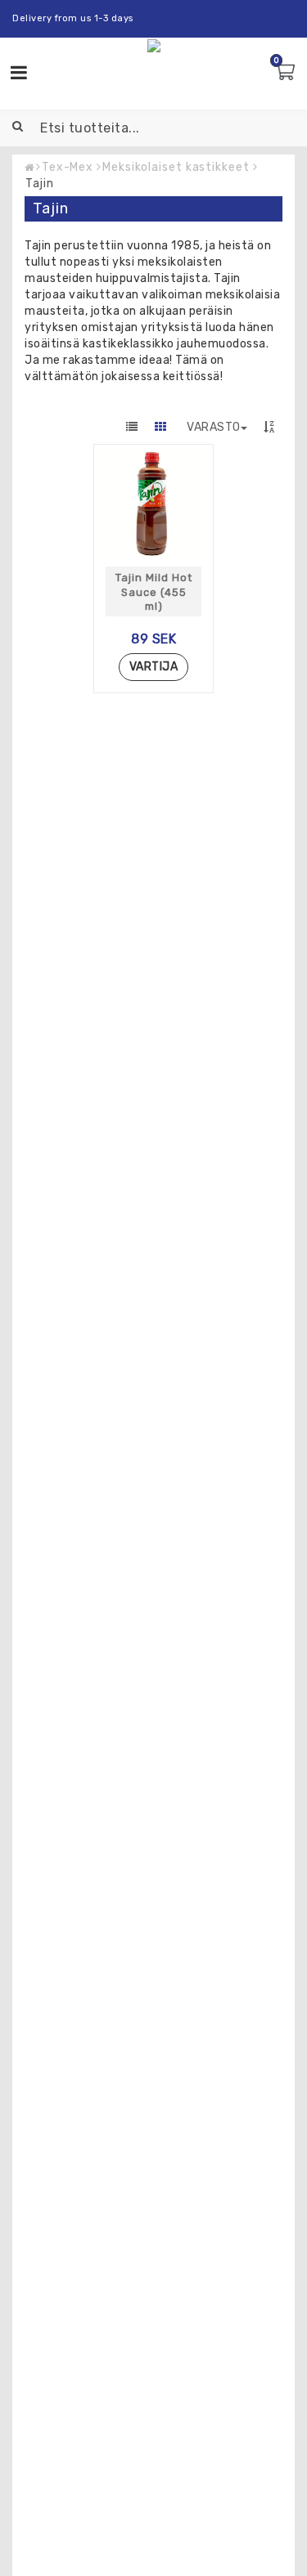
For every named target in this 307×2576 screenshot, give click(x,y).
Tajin (40, 184)
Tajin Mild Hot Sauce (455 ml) (154, 592)
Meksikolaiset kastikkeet (176, 167)
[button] (287, 73)
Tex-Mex (68, 167)
